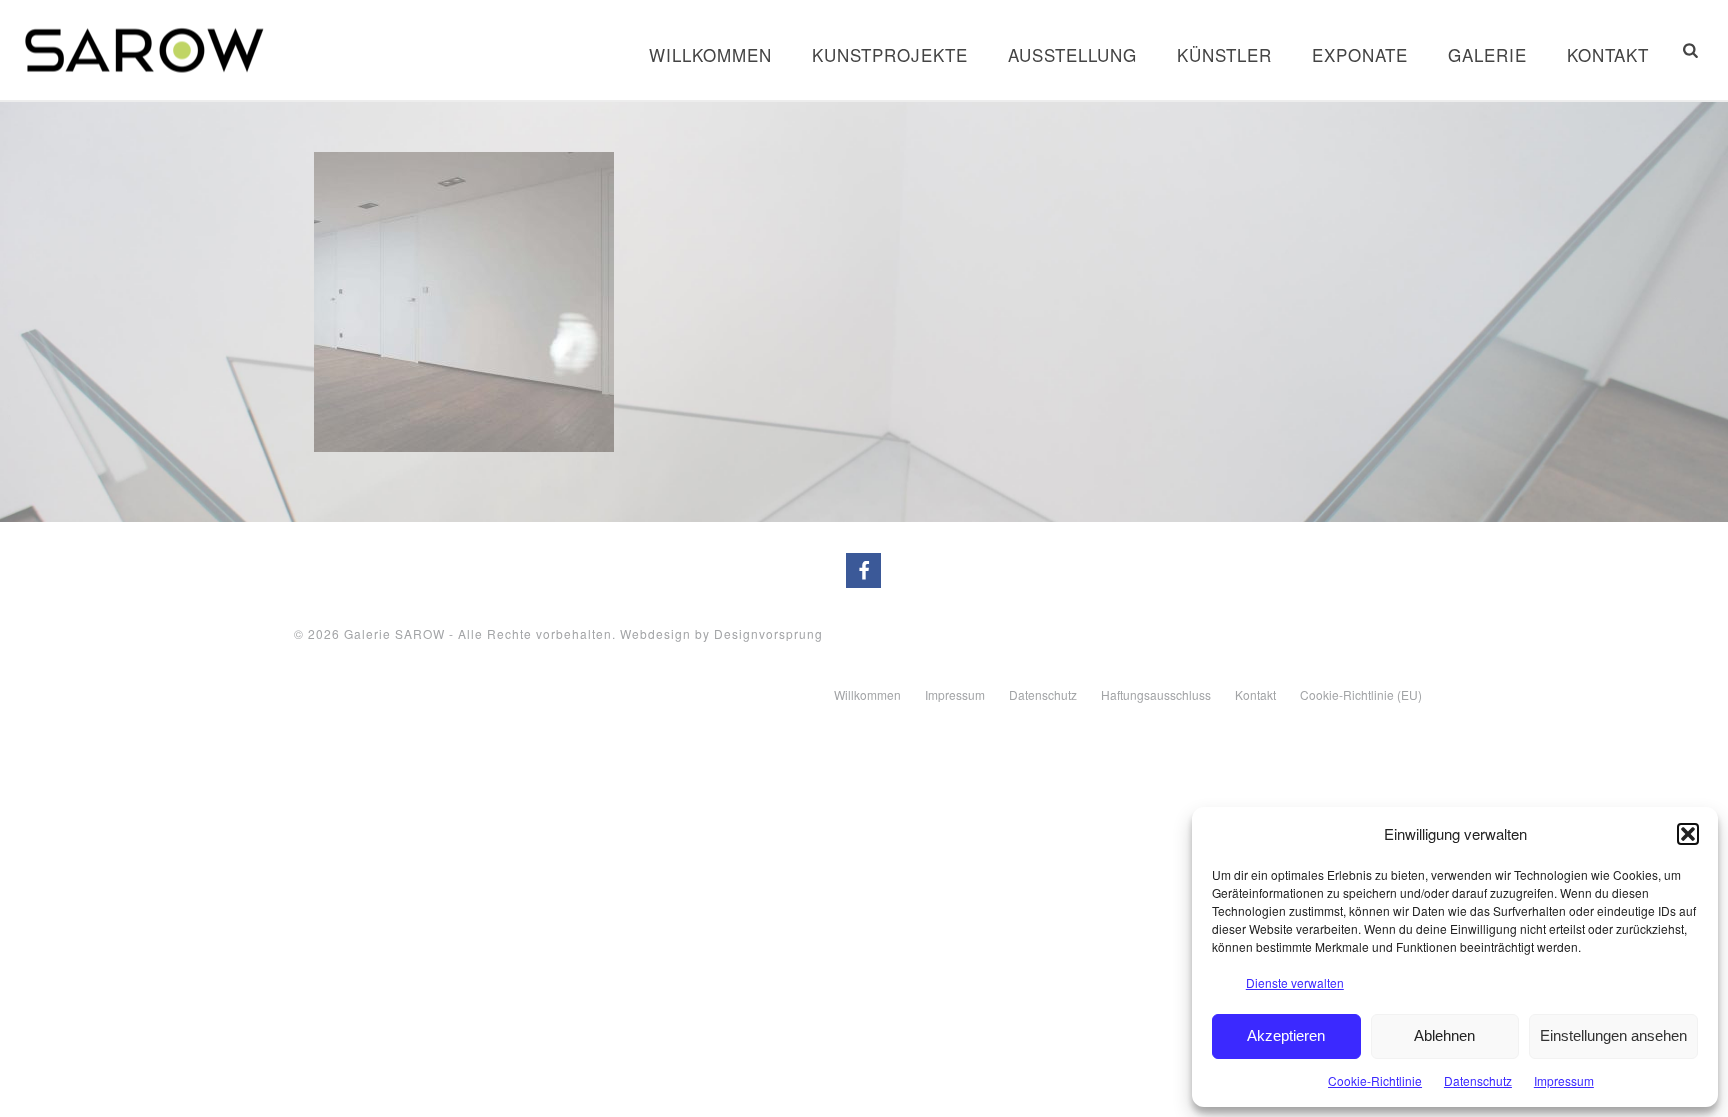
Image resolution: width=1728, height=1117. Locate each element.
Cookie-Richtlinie (1375, 1080)
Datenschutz (1478, 1080)
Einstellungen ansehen (1613, 1035)
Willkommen (710, 54)
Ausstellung (1072, 54)
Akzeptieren (1286, 1035)
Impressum (1564, 1080)
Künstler (1224, 54)
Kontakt (1608, 54)
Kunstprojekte (890, 54)
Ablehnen (1444, 1035)
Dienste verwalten (1295, 982)
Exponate (1360, 54)
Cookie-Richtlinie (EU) (1361, 695)
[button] (1688, 834)
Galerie (1487, 54)
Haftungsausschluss (1156, 695)
